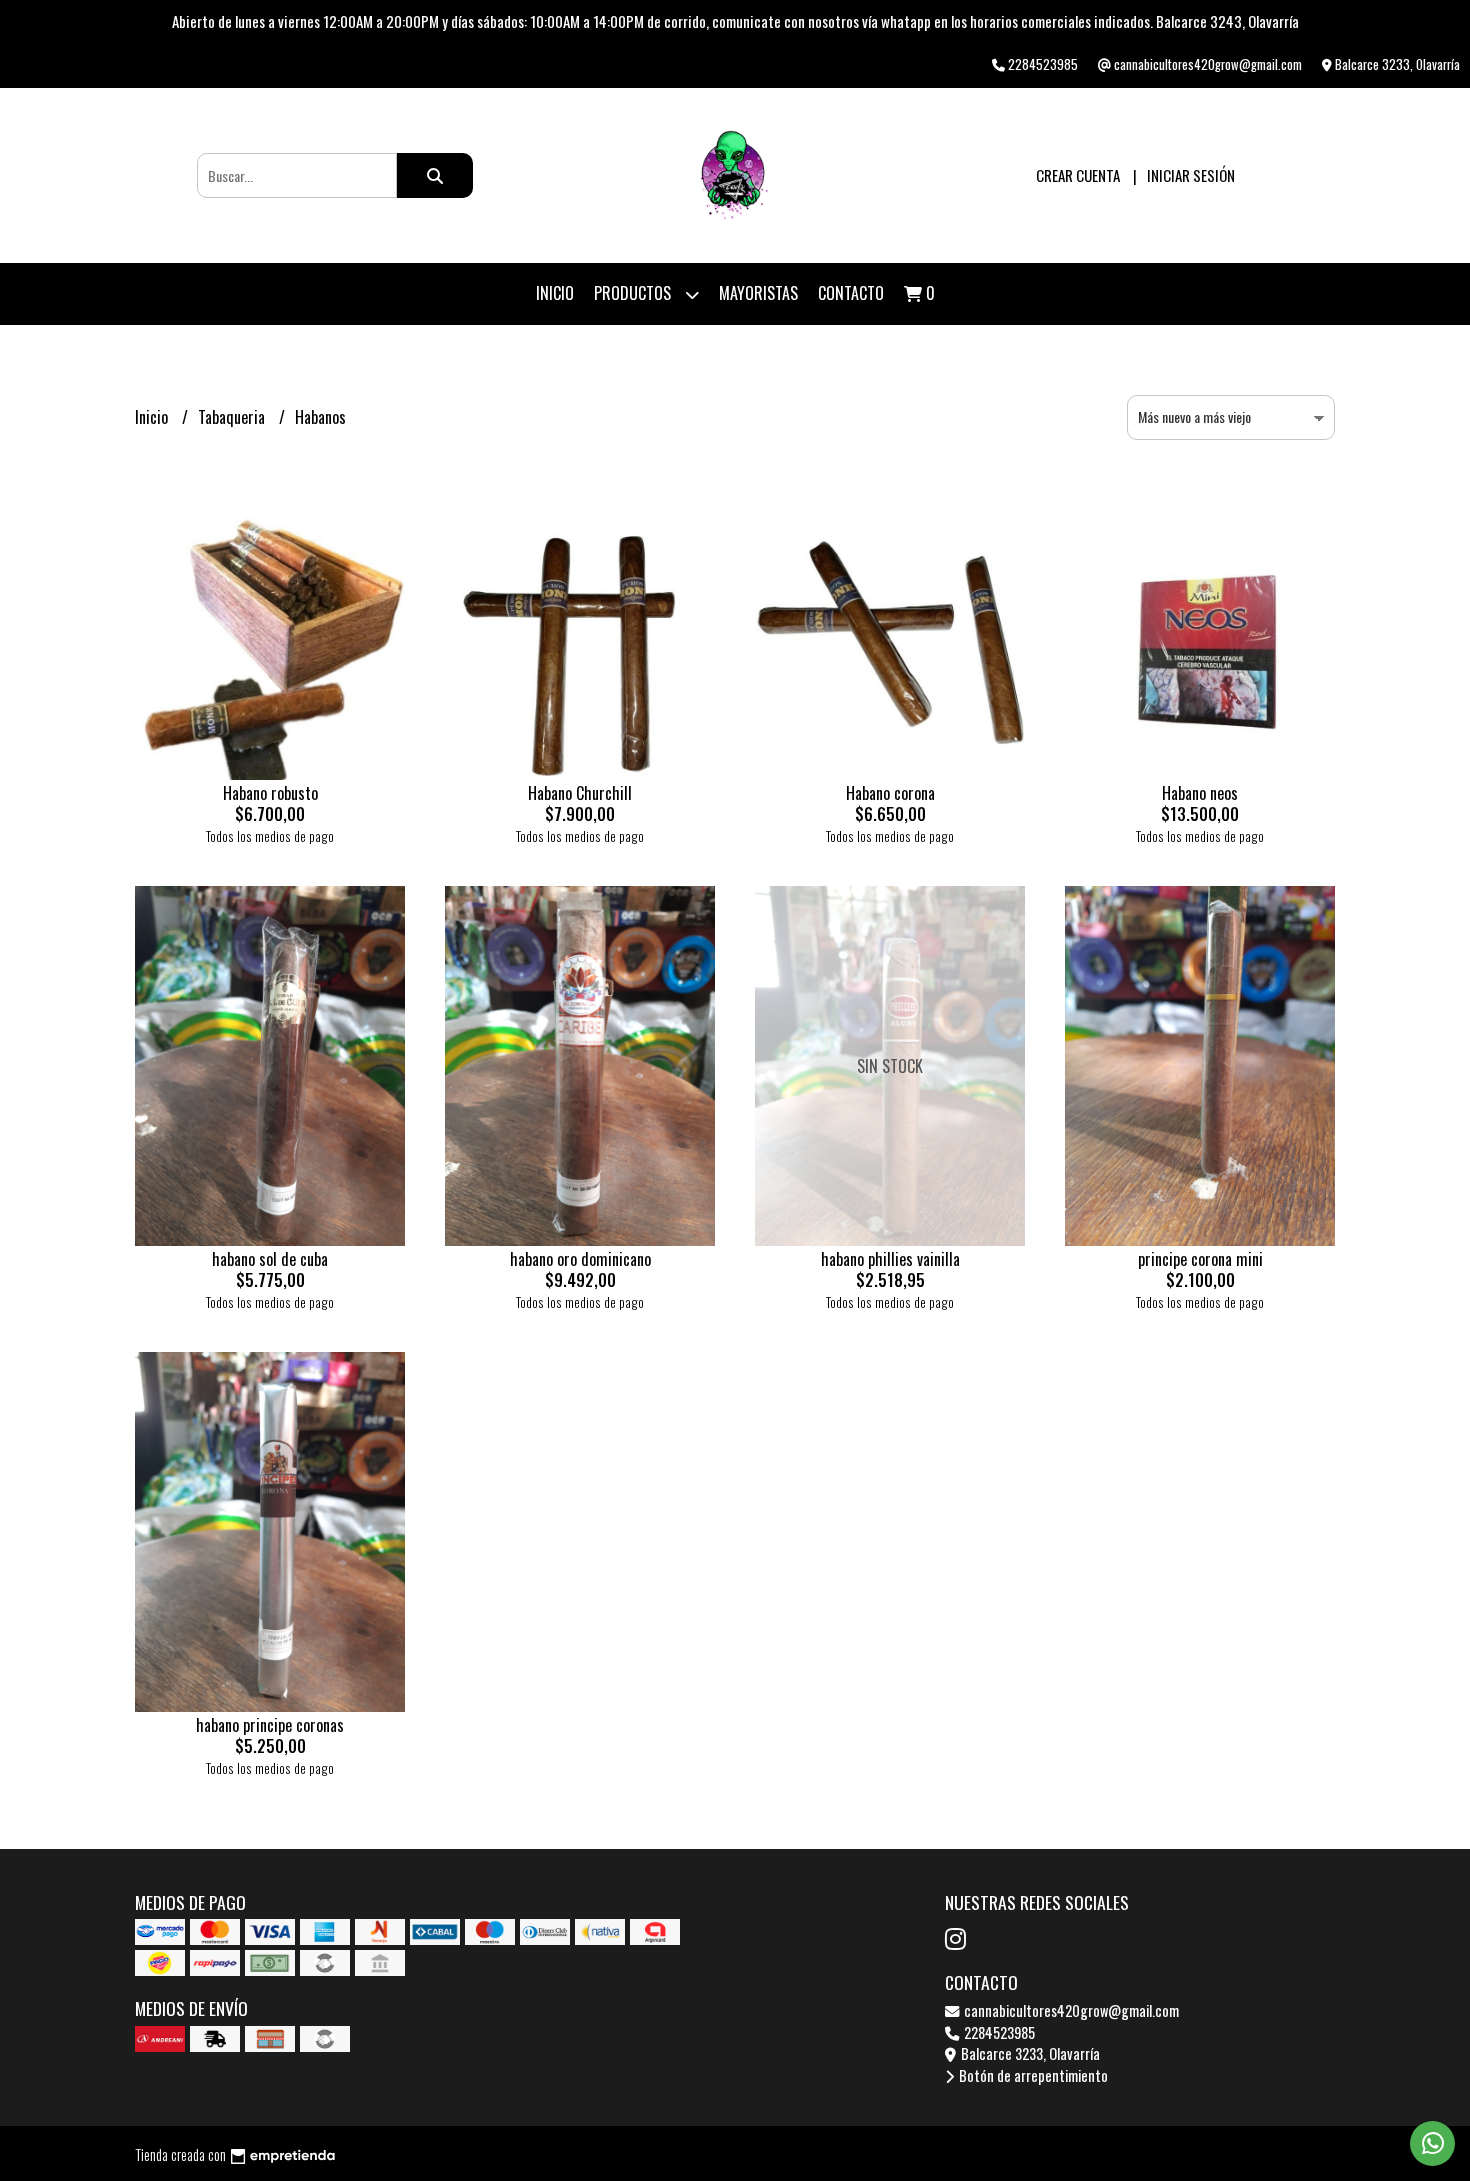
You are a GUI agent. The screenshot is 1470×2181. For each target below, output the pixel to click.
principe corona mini (1200, 1259)
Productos (634, 293)
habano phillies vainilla (890, 1259)
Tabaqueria (233, 417)
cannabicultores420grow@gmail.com (1070, 2010)
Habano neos (1200, 793)
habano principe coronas (270, 1725)
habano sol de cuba (270, 1259)
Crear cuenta (1078, 175)
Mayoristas (758, 293)
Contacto (851, 293)
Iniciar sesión (1191, 175)
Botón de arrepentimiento (1032, 2075)
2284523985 (998, 2032)
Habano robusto (270, 793)
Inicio (555, 293)
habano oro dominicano (580, 1259)
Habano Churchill (580, 793)
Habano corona (890, 793)
